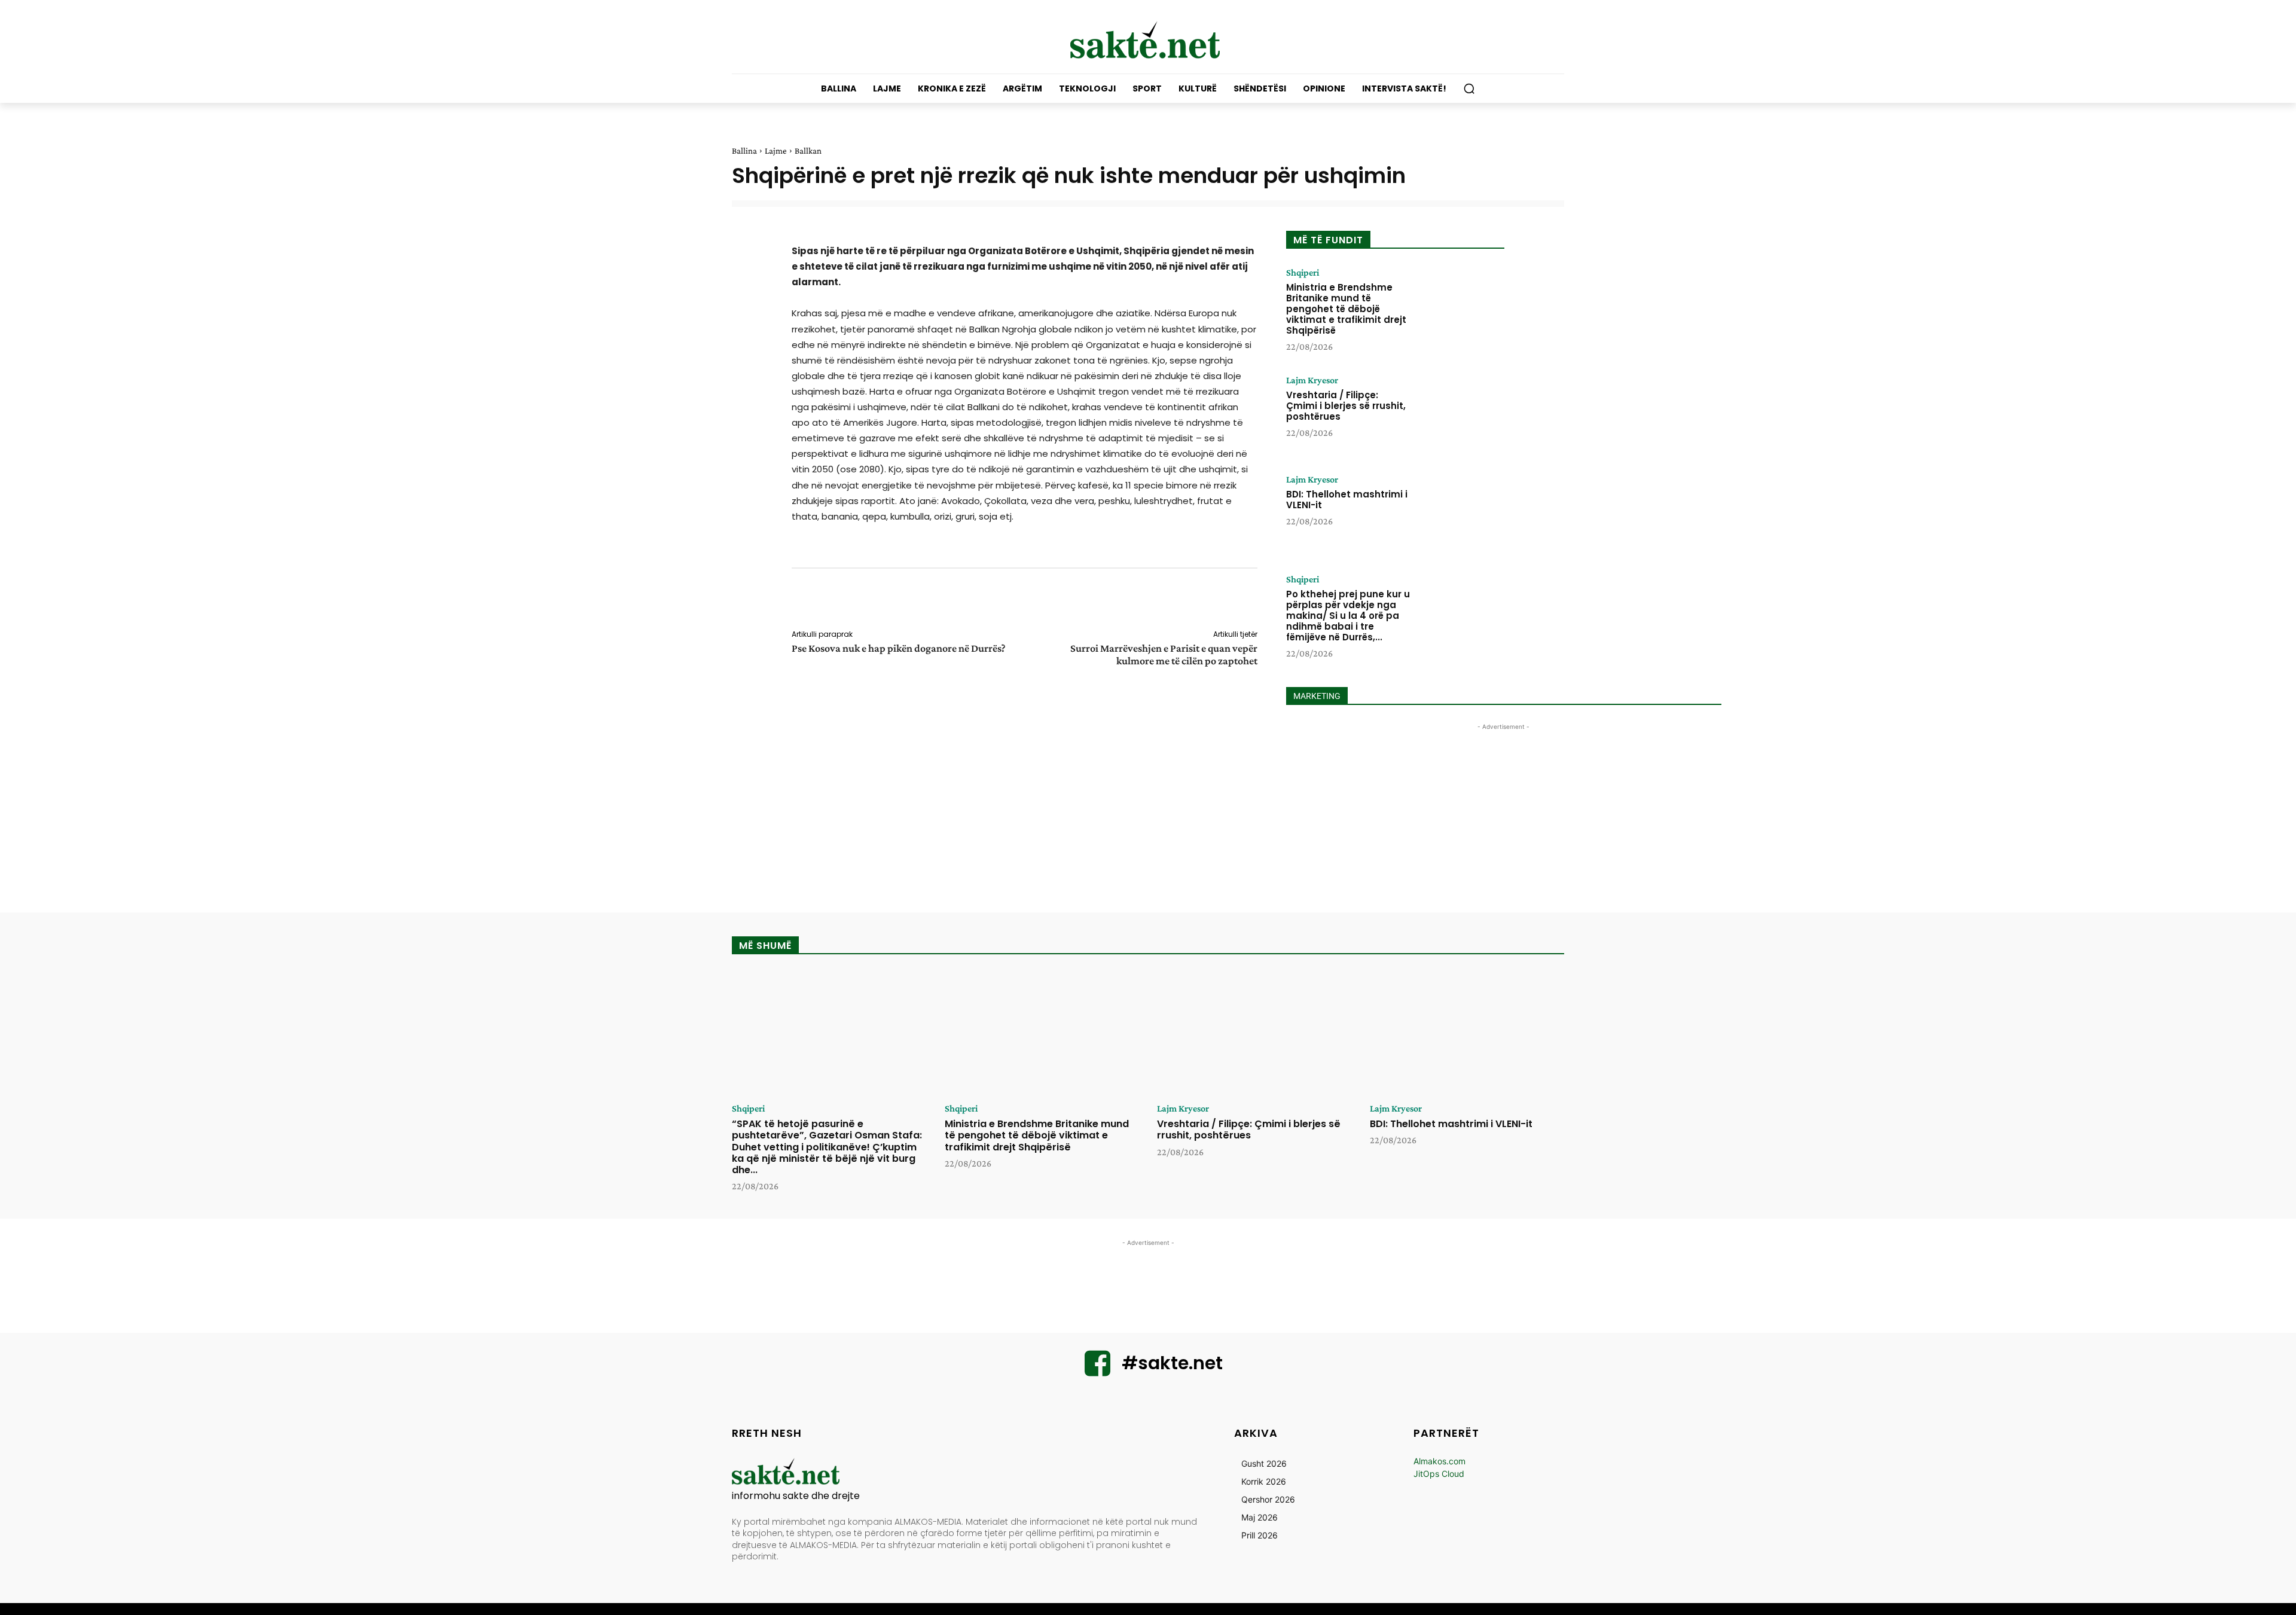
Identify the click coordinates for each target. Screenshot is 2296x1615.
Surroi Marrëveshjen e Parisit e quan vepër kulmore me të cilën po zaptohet (1164, 654)
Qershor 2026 (1268, 1499)
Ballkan (808, 151)
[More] (1266, 601)
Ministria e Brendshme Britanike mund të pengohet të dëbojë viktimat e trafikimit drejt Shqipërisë (1346, 309)
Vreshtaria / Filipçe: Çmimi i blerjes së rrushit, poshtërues (1346, 406)
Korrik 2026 (1264, 1481)
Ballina (744, 151)
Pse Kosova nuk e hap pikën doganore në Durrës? (899, 648)
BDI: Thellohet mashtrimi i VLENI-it (1347, 500)
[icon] (1098, 1371)
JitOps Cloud (1439, 1474)
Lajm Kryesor (1312, 380)
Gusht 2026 (1264, 1463)
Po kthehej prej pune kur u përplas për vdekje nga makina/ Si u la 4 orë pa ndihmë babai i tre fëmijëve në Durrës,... (1348, 616)
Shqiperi (1303, 273)
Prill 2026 (1260, 1535)
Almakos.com (1439, 1461)
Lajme (776, 151)
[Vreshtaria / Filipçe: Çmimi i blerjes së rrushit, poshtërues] (1461, 413)
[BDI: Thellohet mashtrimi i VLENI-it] (1461, 512)
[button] (1469, 88)
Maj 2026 (1260, 1517)
